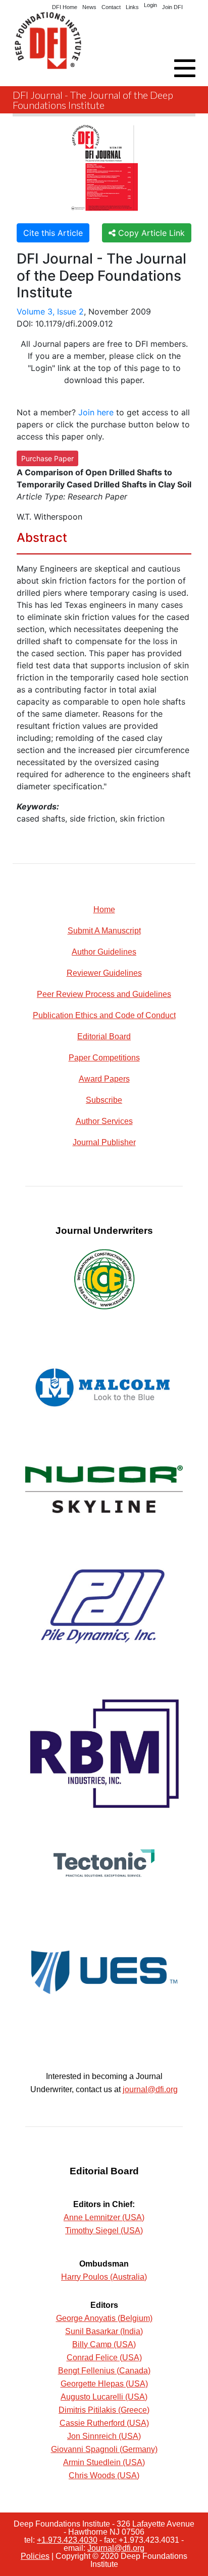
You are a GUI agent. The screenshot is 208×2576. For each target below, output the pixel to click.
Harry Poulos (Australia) (104, 2277)
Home (104, 909)
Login (150, 5)
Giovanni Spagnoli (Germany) (104, 2449)
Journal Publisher (104, 1142)
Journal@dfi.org (116, 2548)
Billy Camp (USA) (104, 2344)
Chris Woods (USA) (104, 2475)
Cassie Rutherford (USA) (104, 2423)
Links (132, 7)
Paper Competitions (104, 1058)
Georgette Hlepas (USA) (104, 2384)
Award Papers (104, 1079)
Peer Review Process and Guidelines (104, 994)
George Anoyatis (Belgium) (104, 2318)
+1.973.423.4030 (67, 2540)
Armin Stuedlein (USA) (104, 2462)
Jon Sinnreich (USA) (104, 2436)
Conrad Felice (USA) (104, 2358)
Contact (111, 7)
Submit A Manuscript (104, 931)
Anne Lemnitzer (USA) (104, 2217)
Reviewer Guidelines (104, 973)
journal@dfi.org (150, 2089)
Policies (35, 2556)
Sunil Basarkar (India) (104, 2331)
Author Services (104, 1121)
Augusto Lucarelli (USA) (104, 2397)
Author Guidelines (104, 952)
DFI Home (65, 7)
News (89, 7)
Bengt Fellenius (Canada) (104, 2371)
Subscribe (104, 1100)
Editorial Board (104, 1036)
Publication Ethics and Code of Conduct (104, 1015)
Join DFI (172, 7)
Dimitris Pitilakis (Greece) (104, 2410)
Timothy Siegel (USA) (104, 2231)
